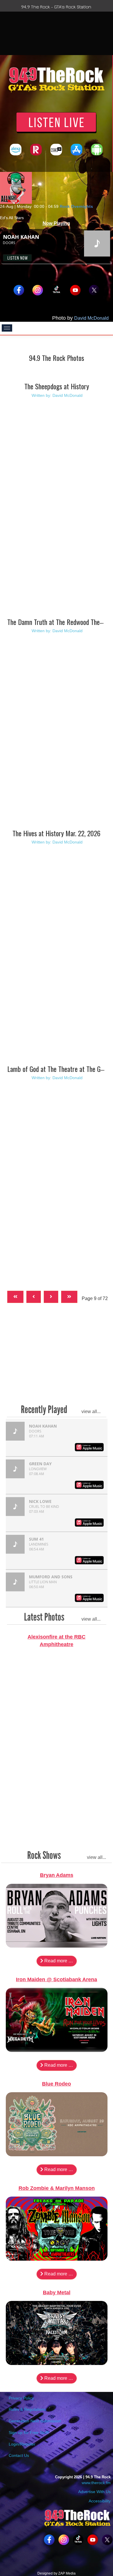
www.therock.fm (96, 2483)
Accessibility (99, 2501)
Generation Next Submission (35, 2421)
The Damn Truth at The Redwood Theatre (59, 622)
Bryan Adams (57, 1875)
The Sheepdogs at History (57, 386)
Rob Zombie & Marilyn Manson (57, 2188)
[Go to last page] (69, 1297)
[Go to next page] (51, 1297)
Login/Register (22, 2444)
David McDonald (91, 318)
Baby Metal (57, 2293)
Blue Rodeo (57, 2084)
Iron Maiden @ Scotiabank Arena (57, 1979)
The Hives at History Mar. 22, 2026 (57, 833)
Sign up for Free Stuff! (29, 2433)
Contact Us (19, 2455)
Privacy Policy (21, 2398)
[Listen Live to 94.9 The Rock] (56, 122)
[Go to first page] (15, 1297)
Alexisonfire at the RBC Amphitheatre (57, 1641)
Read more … (58, 1961)
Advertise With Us (94, 2492)
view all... (91, 1411)
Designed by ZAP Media (57, 2573)
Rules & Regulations (27, 2409)
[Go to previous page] (34, 1297)
